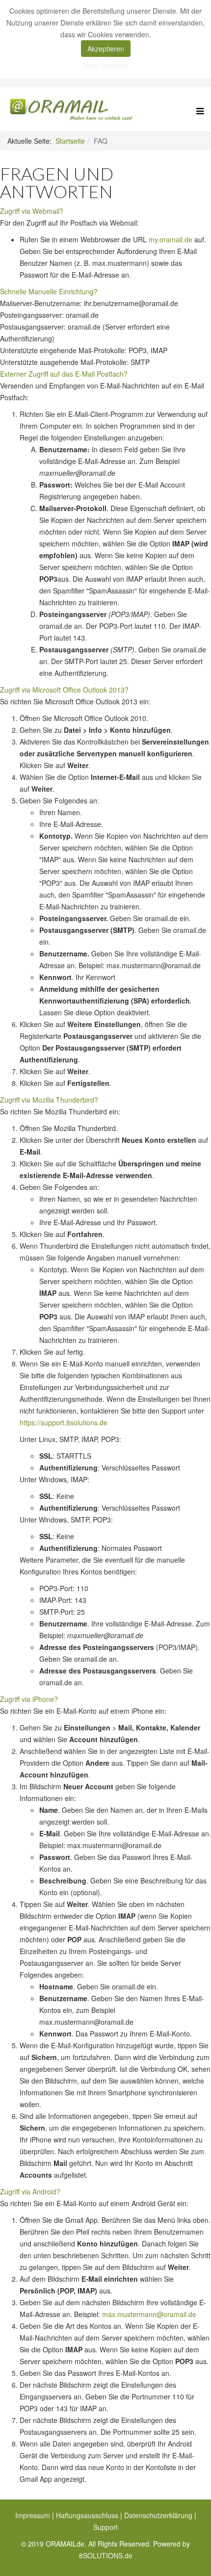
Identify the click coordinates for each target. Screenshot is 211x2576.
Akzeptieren (106, 49)
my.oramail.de (171, 239)
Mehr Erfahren (105, 65)
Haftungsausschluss (87, 2515)
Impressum (33, 2515)
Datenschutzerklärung (158, 2515)
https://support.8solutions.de (64, 1422)
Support (105, 2527)
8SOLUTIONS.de (106, 2555)
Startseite (70, 141)
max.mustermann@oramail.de (149, 2314)
